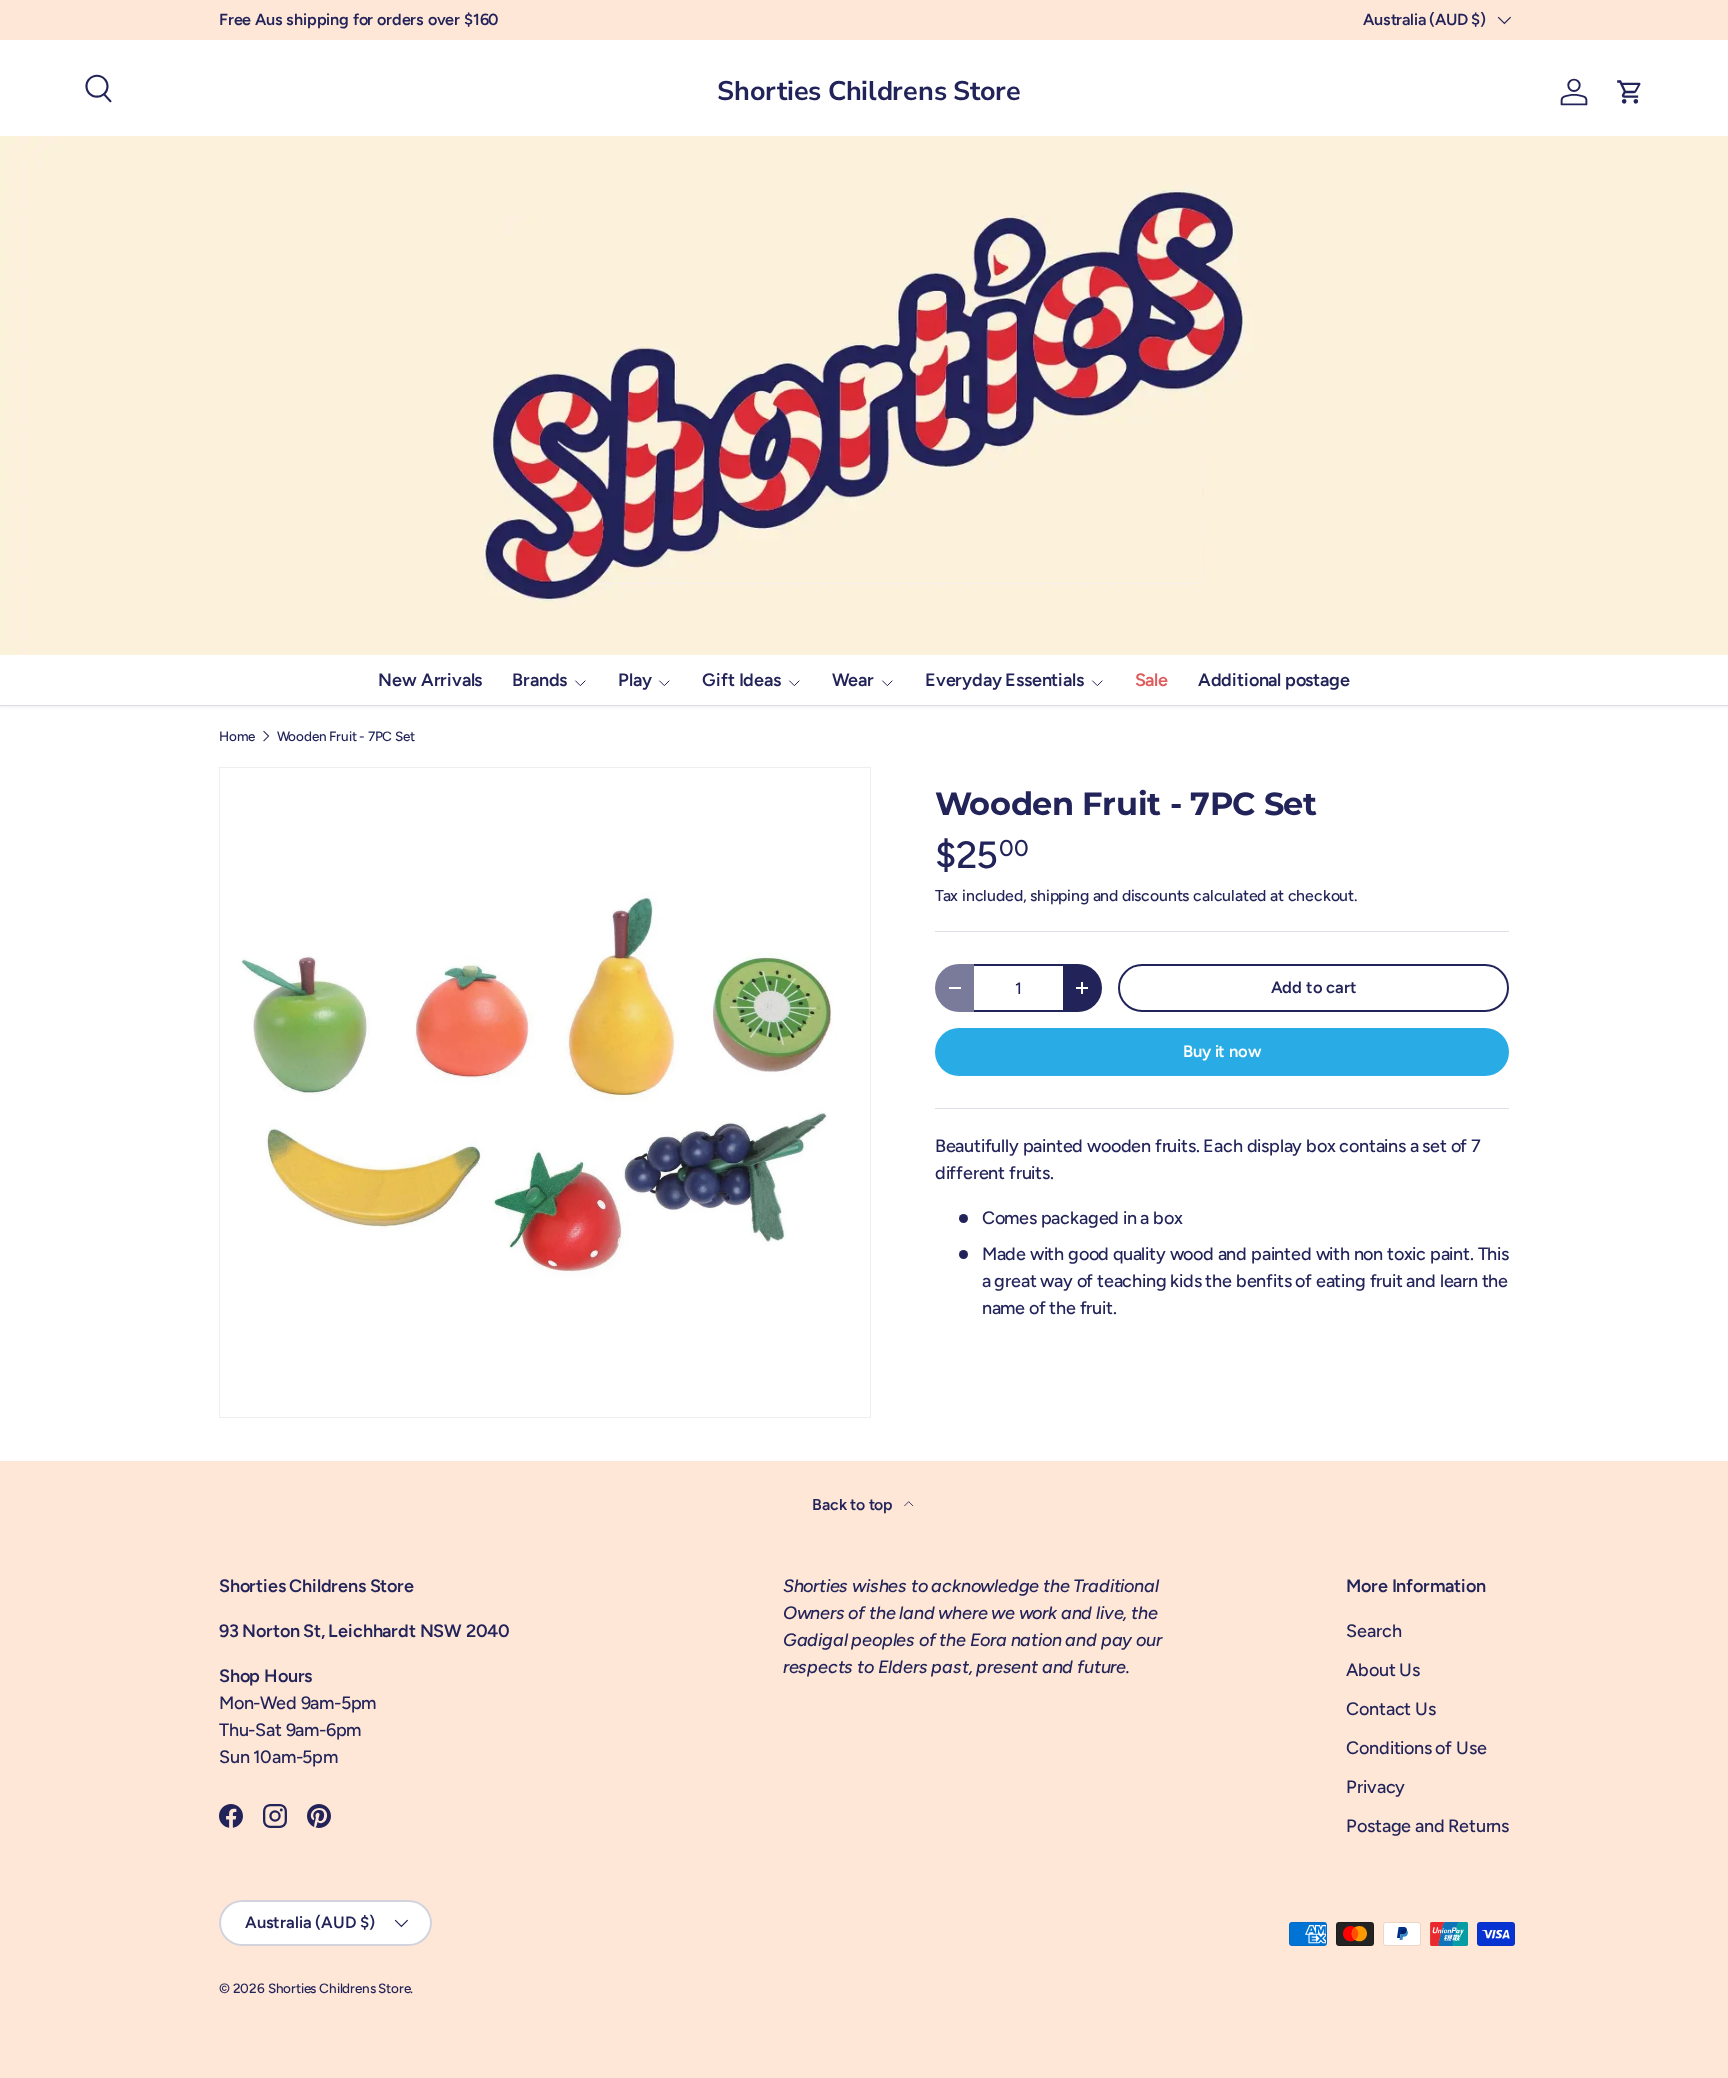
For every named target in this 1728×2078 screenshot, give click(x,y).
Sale (1151, 680)
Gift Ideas (741, 680)
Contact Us (1390, 1709)
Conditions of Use (1416, 1748)
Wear (853, 680)
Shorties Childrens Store (339, 1988)
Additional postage (1274, 680)
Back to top (854, 1504)
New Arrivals (430, 680)
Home (237, 737)
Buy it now (1221, 1051)
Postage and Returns (1427, 1826)
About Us (1383, 1670)
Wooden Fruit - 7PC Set (346, 737)
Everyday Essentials (1004, 680)
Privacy (1375, 1787)
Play (634, 680)
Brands (539, 680)
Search (1373, 1631)
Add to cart (1314, 987)
